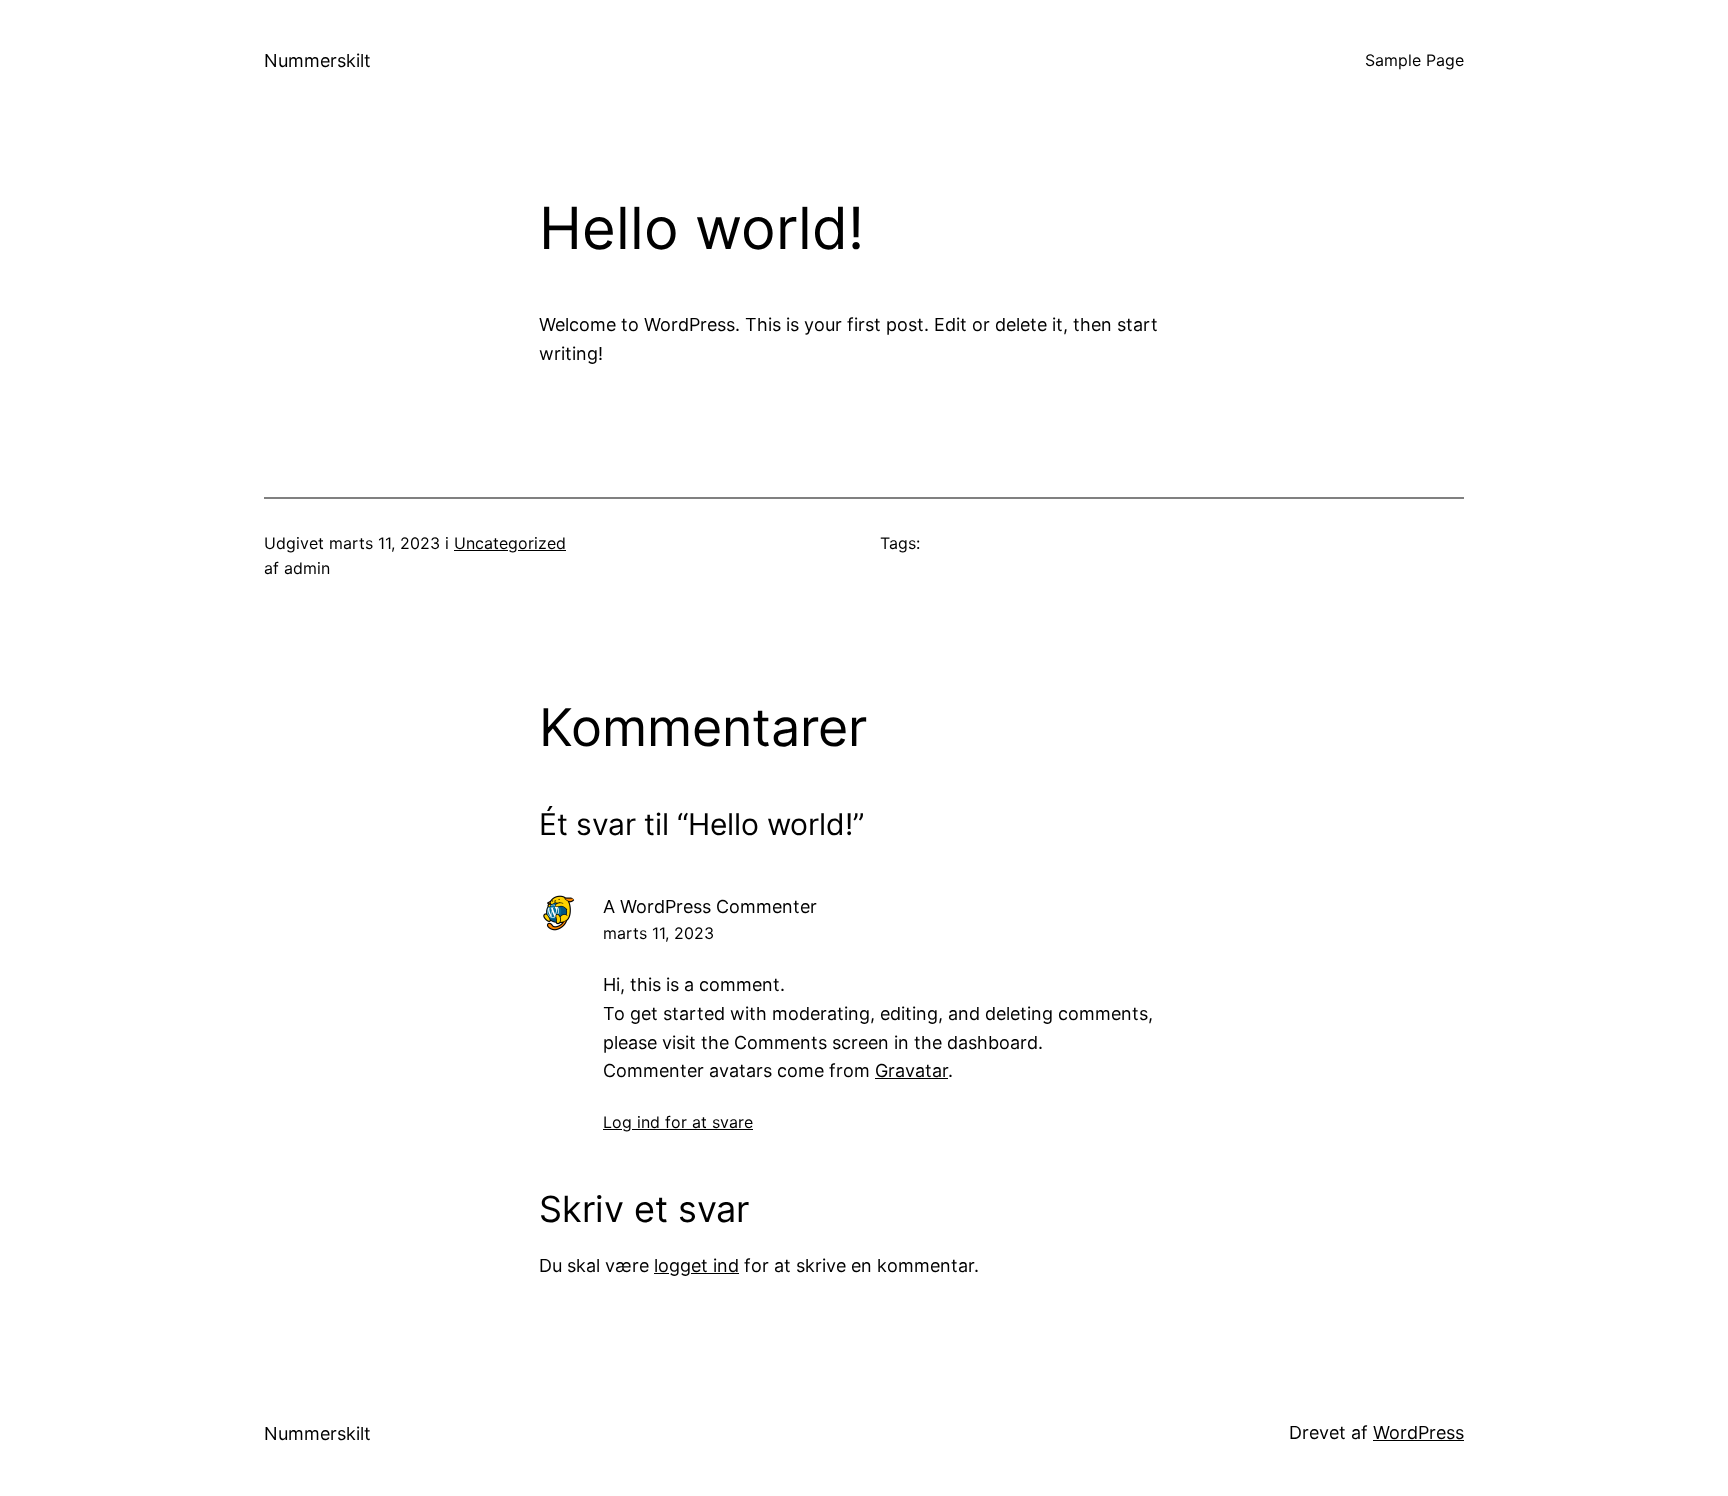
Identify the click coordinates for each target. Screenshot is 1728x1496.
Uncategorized (510, 543)
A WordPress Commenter (710, 906)
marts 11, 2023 (658, 933)
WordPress (1418, 1432)
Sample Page (1414, 60)
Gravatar (911, 1070)
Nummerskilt (317, 60)
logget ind (696, 1265)
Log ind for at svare (678, 1122)
